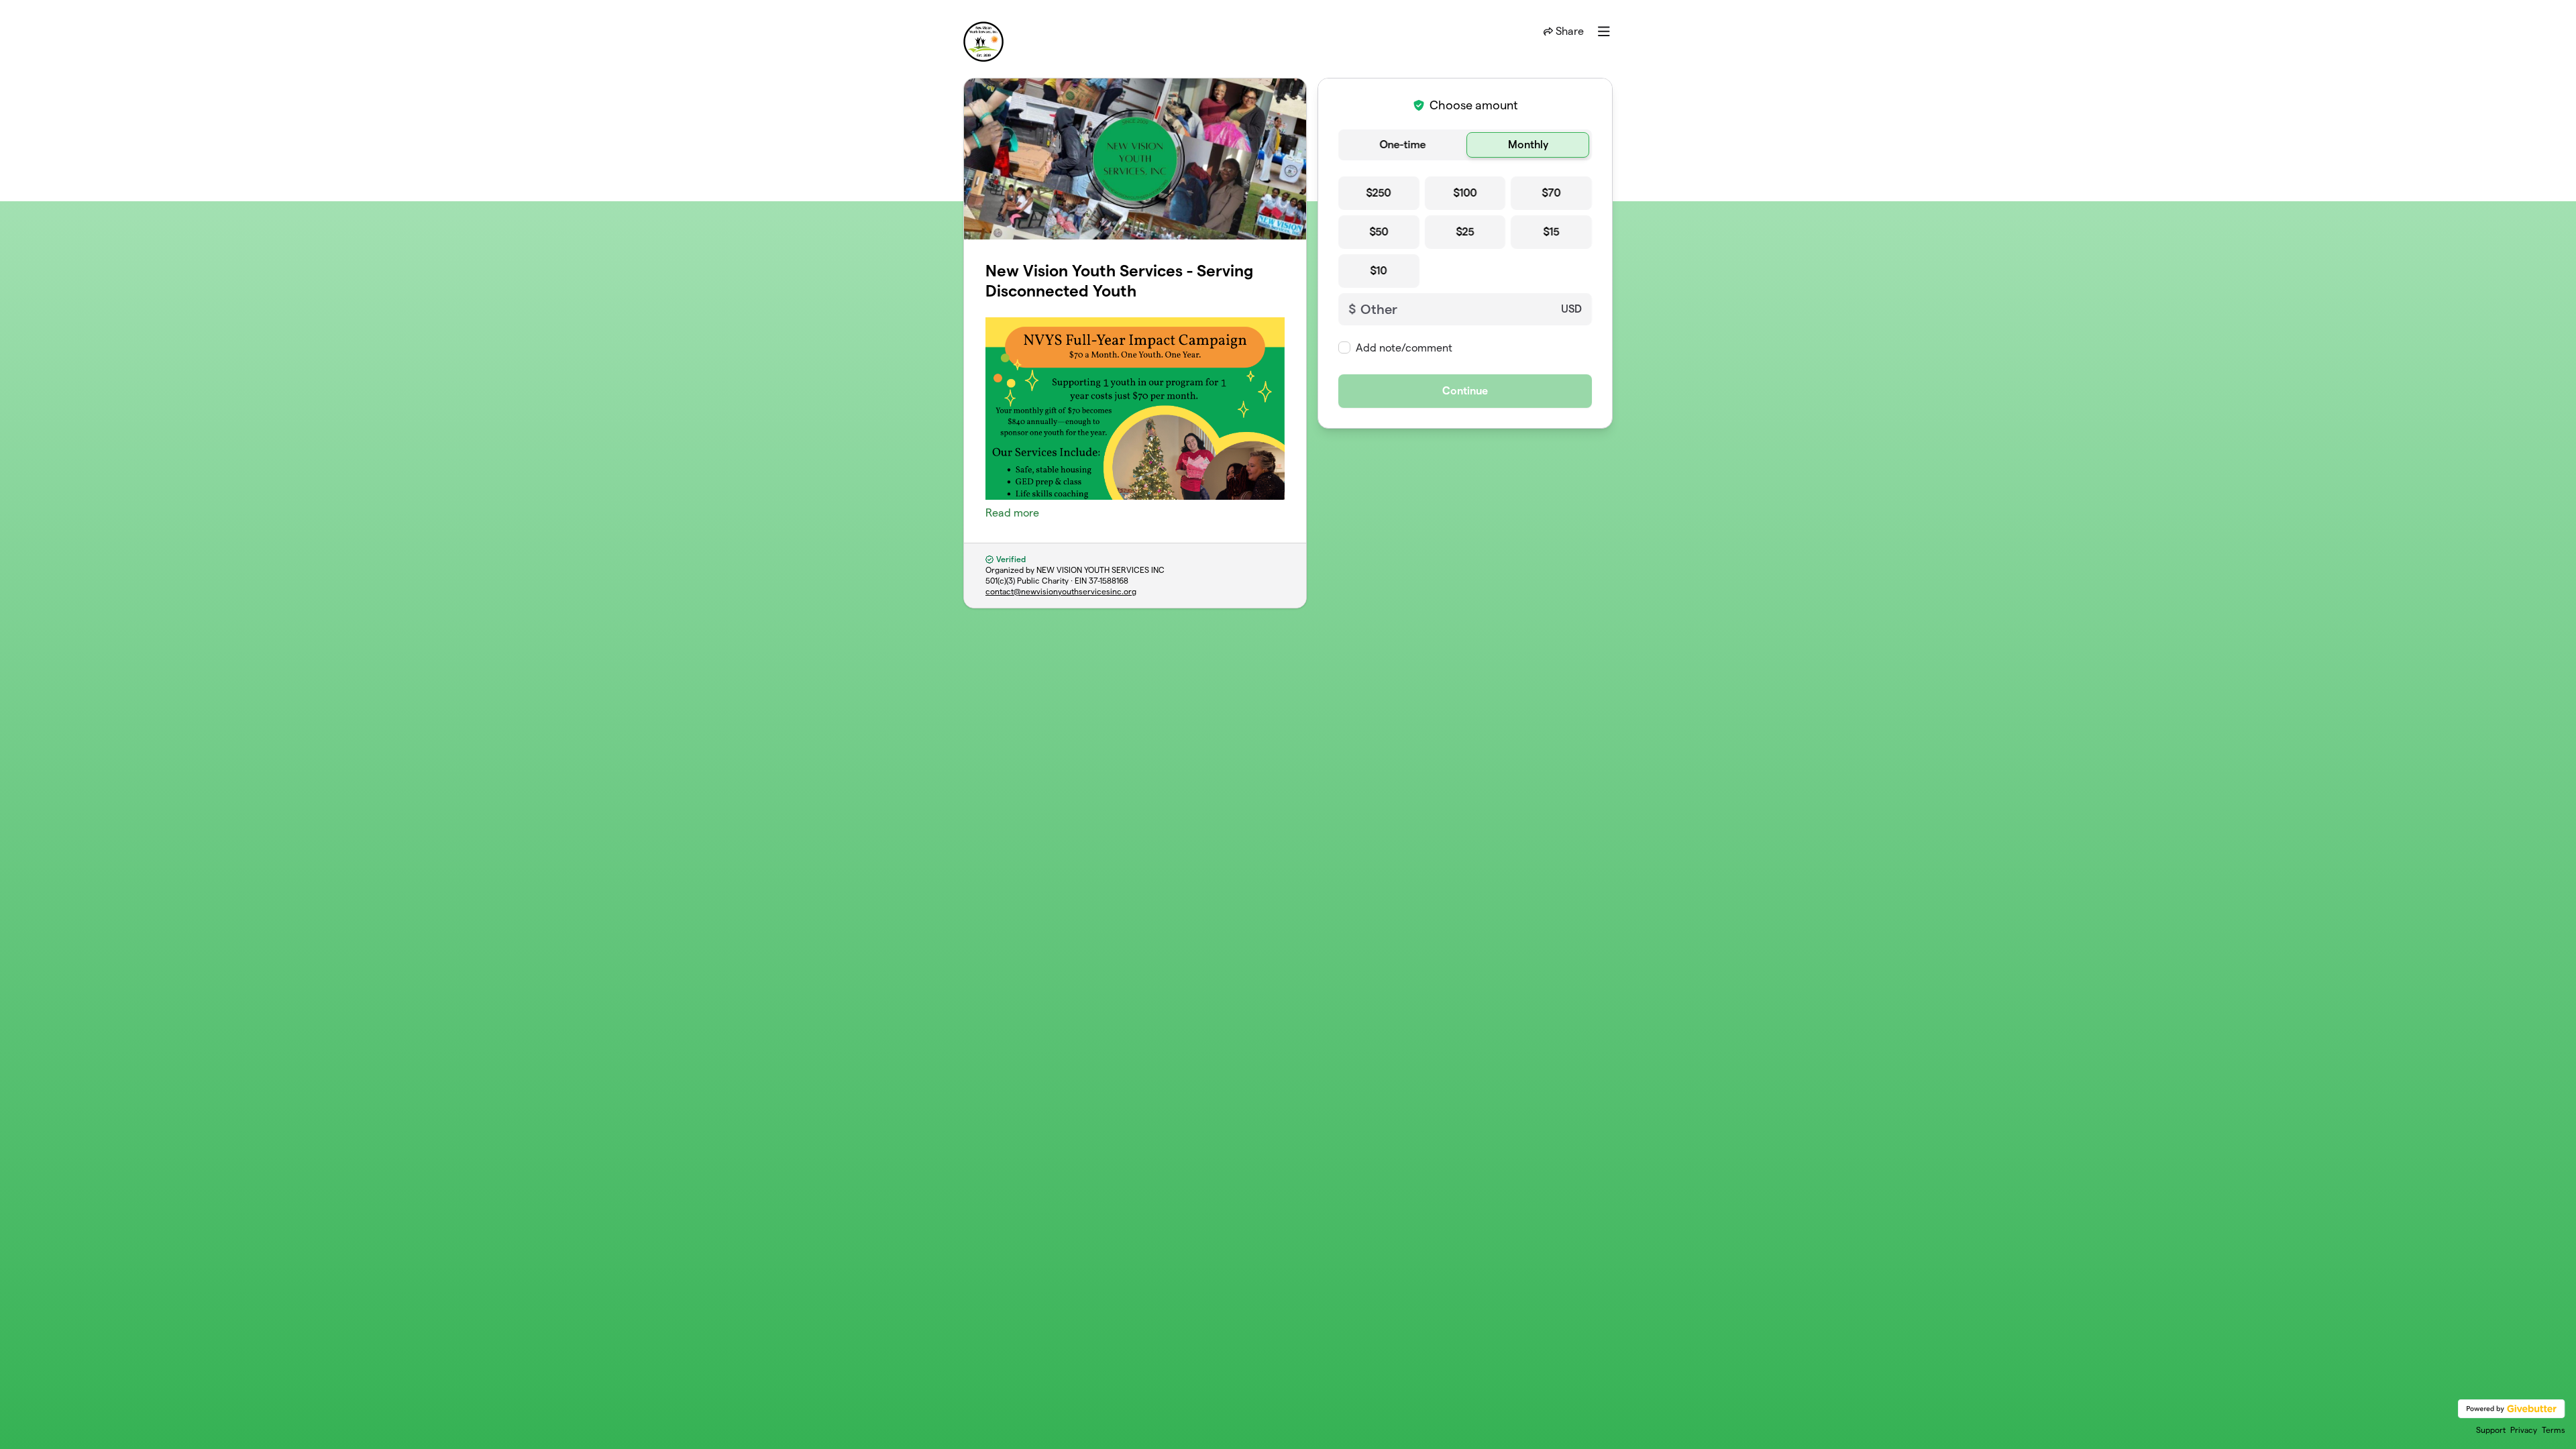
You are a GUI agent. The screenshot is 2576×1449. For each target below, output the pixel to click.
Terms (2554, 1430)
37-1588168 (1109, 581)
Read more (1012, 513)
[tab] (1402, 145)
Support (2491, 1430)
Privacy (2524, 1430)
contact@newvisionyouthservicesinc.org (1061, 591)
